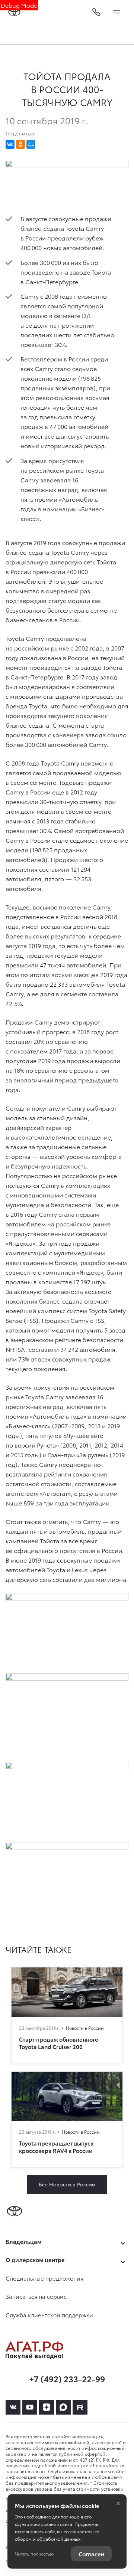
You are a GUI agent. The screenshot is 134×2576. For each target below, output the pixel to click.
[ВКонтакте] (10, 144)
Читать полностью (34, 2554)
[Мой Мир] (31, 144)
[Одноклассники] (20, 144)
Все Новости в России (67, 2184)
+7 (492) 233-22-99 (67, 2378)
